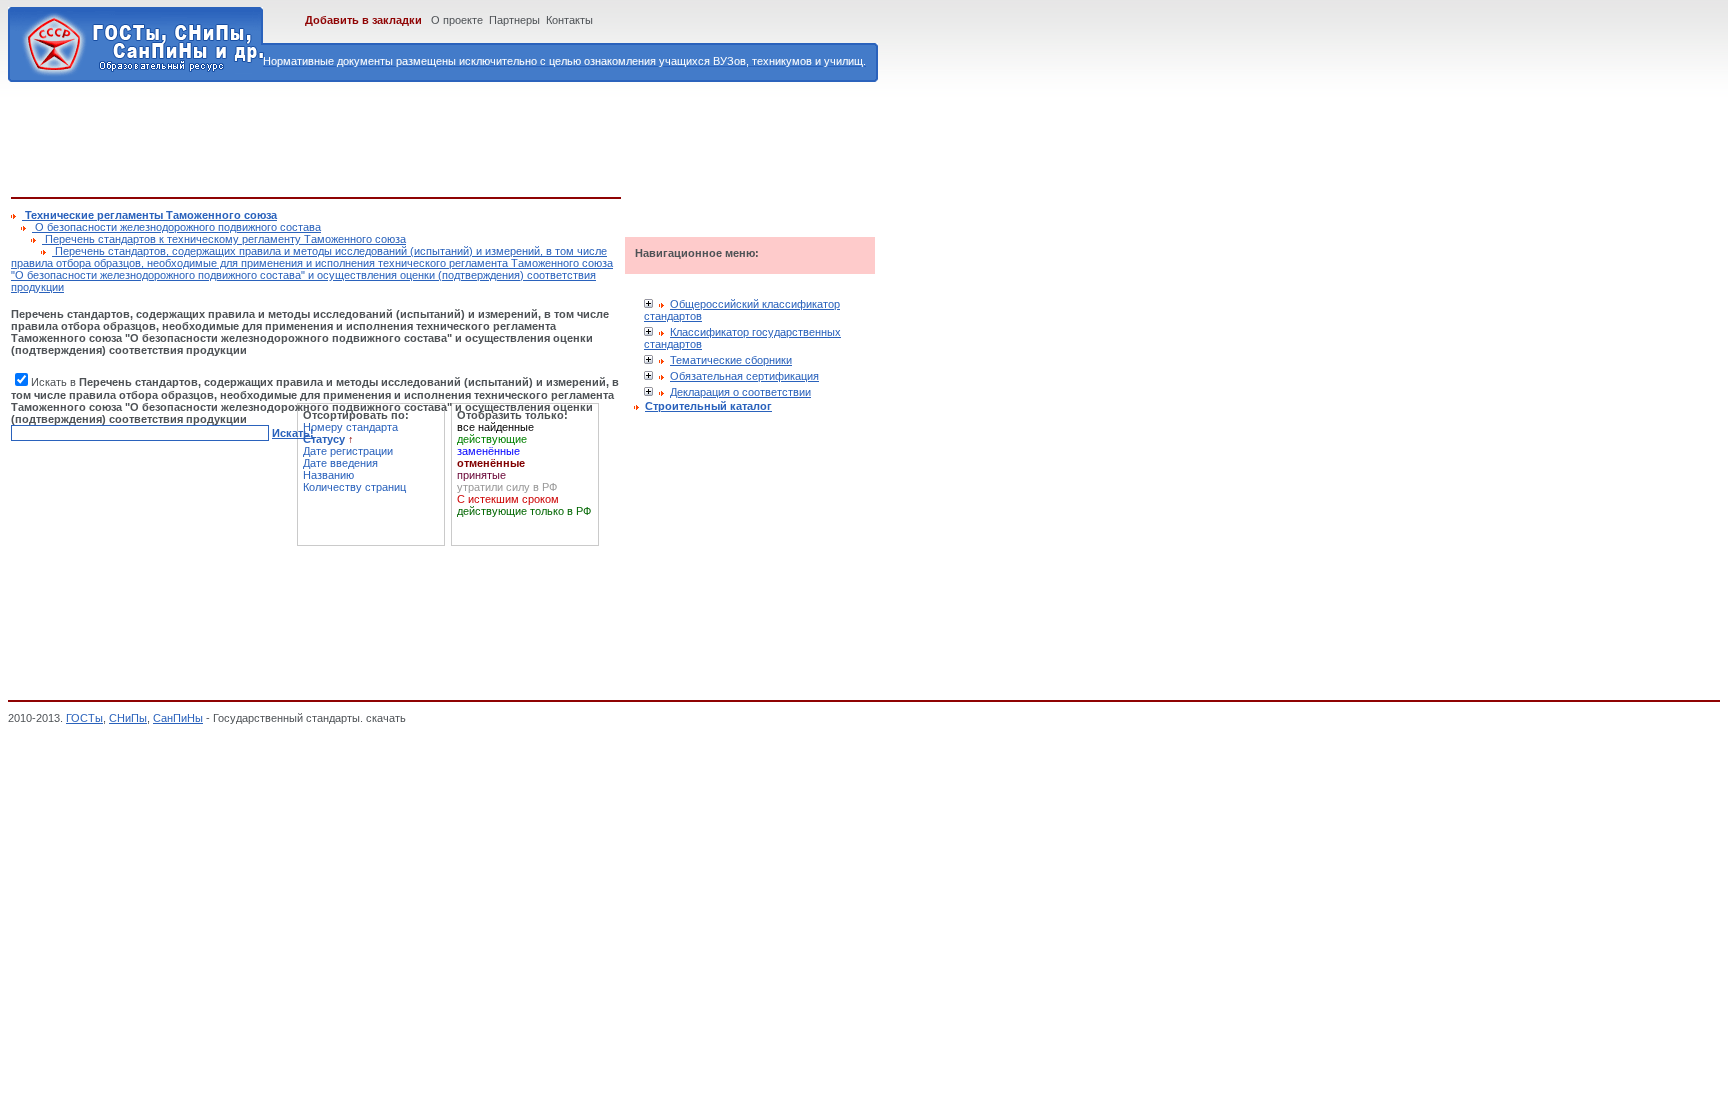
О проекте (457, 20)
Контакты (569, 20)
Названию (328, 475)
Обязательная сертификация (744, 376)
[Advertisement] (375, 136)
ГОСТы (84, 718)
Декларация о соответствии (740, 392)
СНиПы (128, 718)
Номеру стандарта (350, 427)
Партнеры (514, 20)
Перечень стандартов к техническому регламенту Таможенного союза (224, 239)
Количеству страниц (354, 487)
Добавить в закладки (363, 20)
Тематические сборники (731, 360)
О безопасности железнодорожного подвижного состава (176, 227)
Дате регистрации (348, 451)
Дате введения (340, 463)
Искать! (293, 433)
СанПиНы (178, 718)
